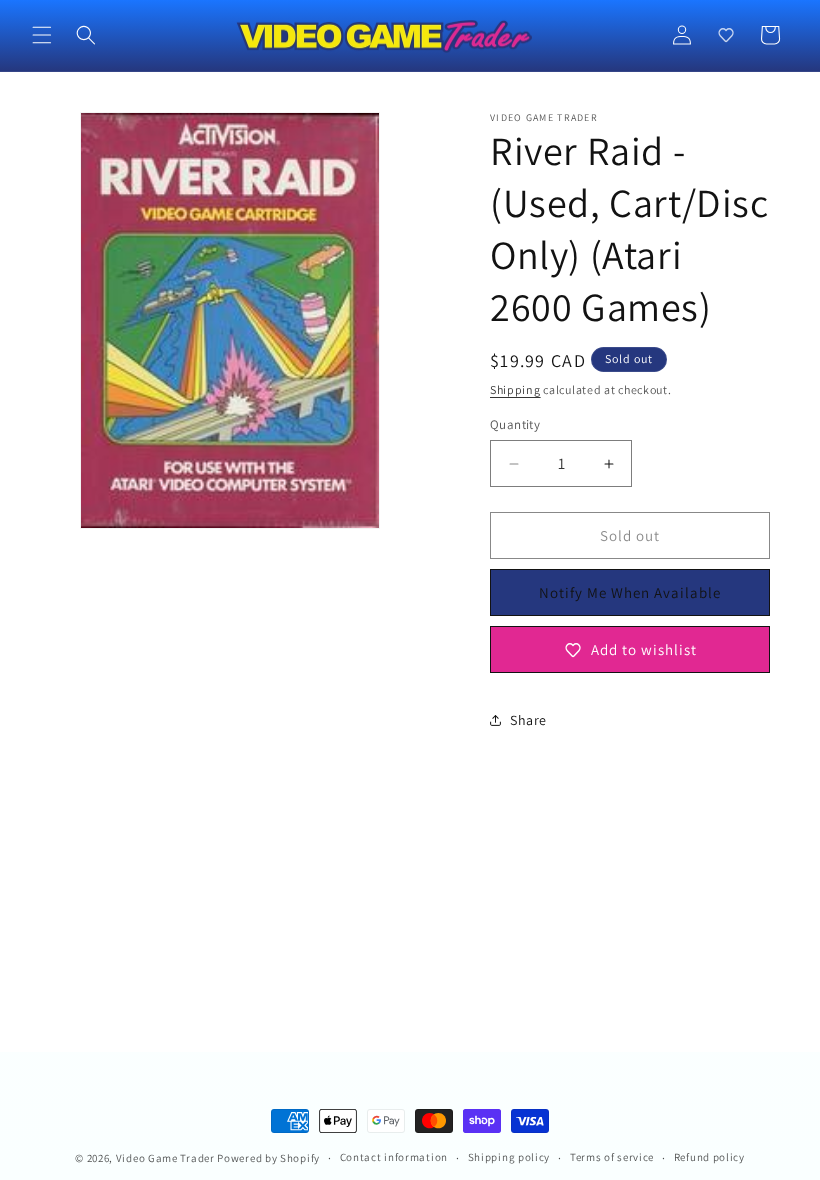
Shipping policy (509, 1157)
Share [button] (528, 720)
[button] (42, 35)
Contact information (394, 1157)
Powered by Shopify (268, 1158)
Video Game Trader (165, 1158)
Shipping (515, 389)
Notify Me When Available (630, 592)
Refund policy (709, 1157)
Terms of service (612, 1157)
